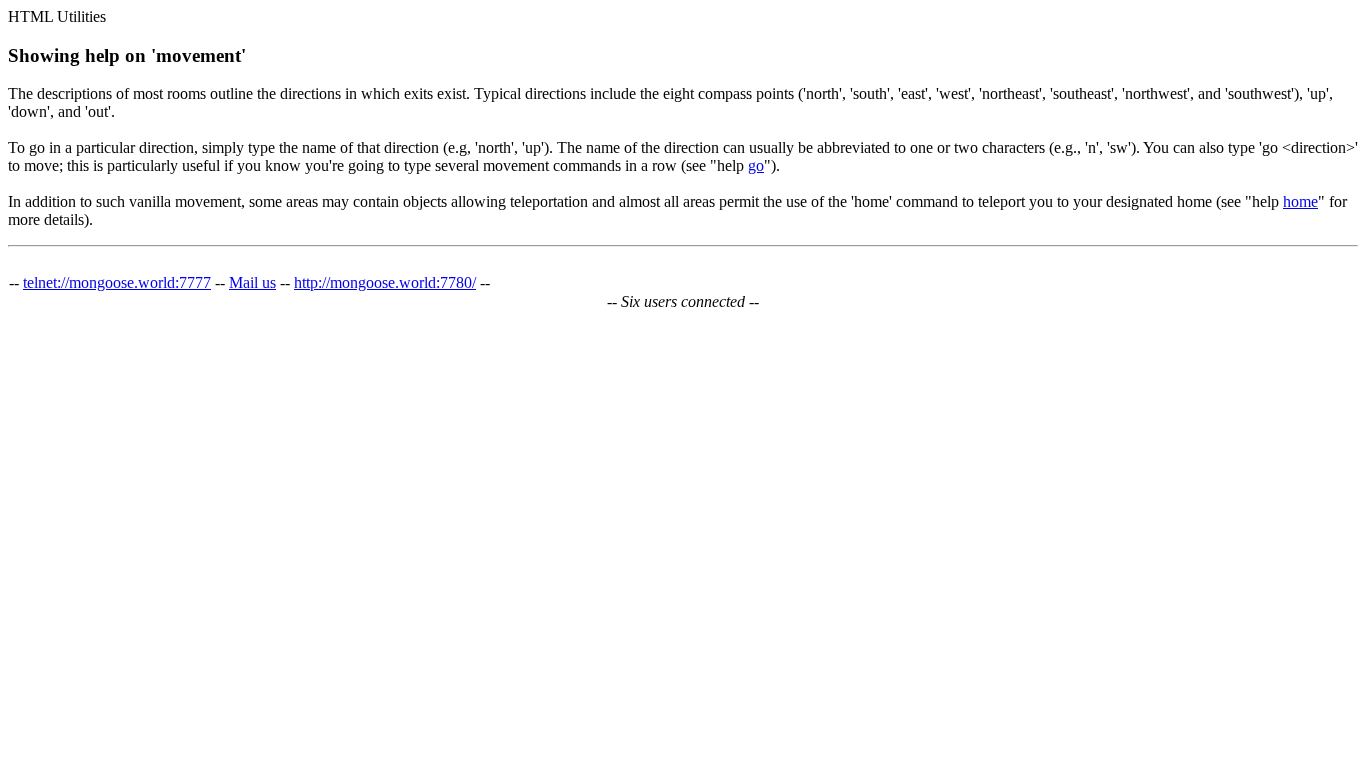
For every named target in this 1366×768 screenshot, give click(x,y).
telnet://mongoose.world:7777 (117, 282)
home (1300, 201)
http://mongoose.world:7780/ (385, 282)
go (756, 165)
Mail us (252, 282)
